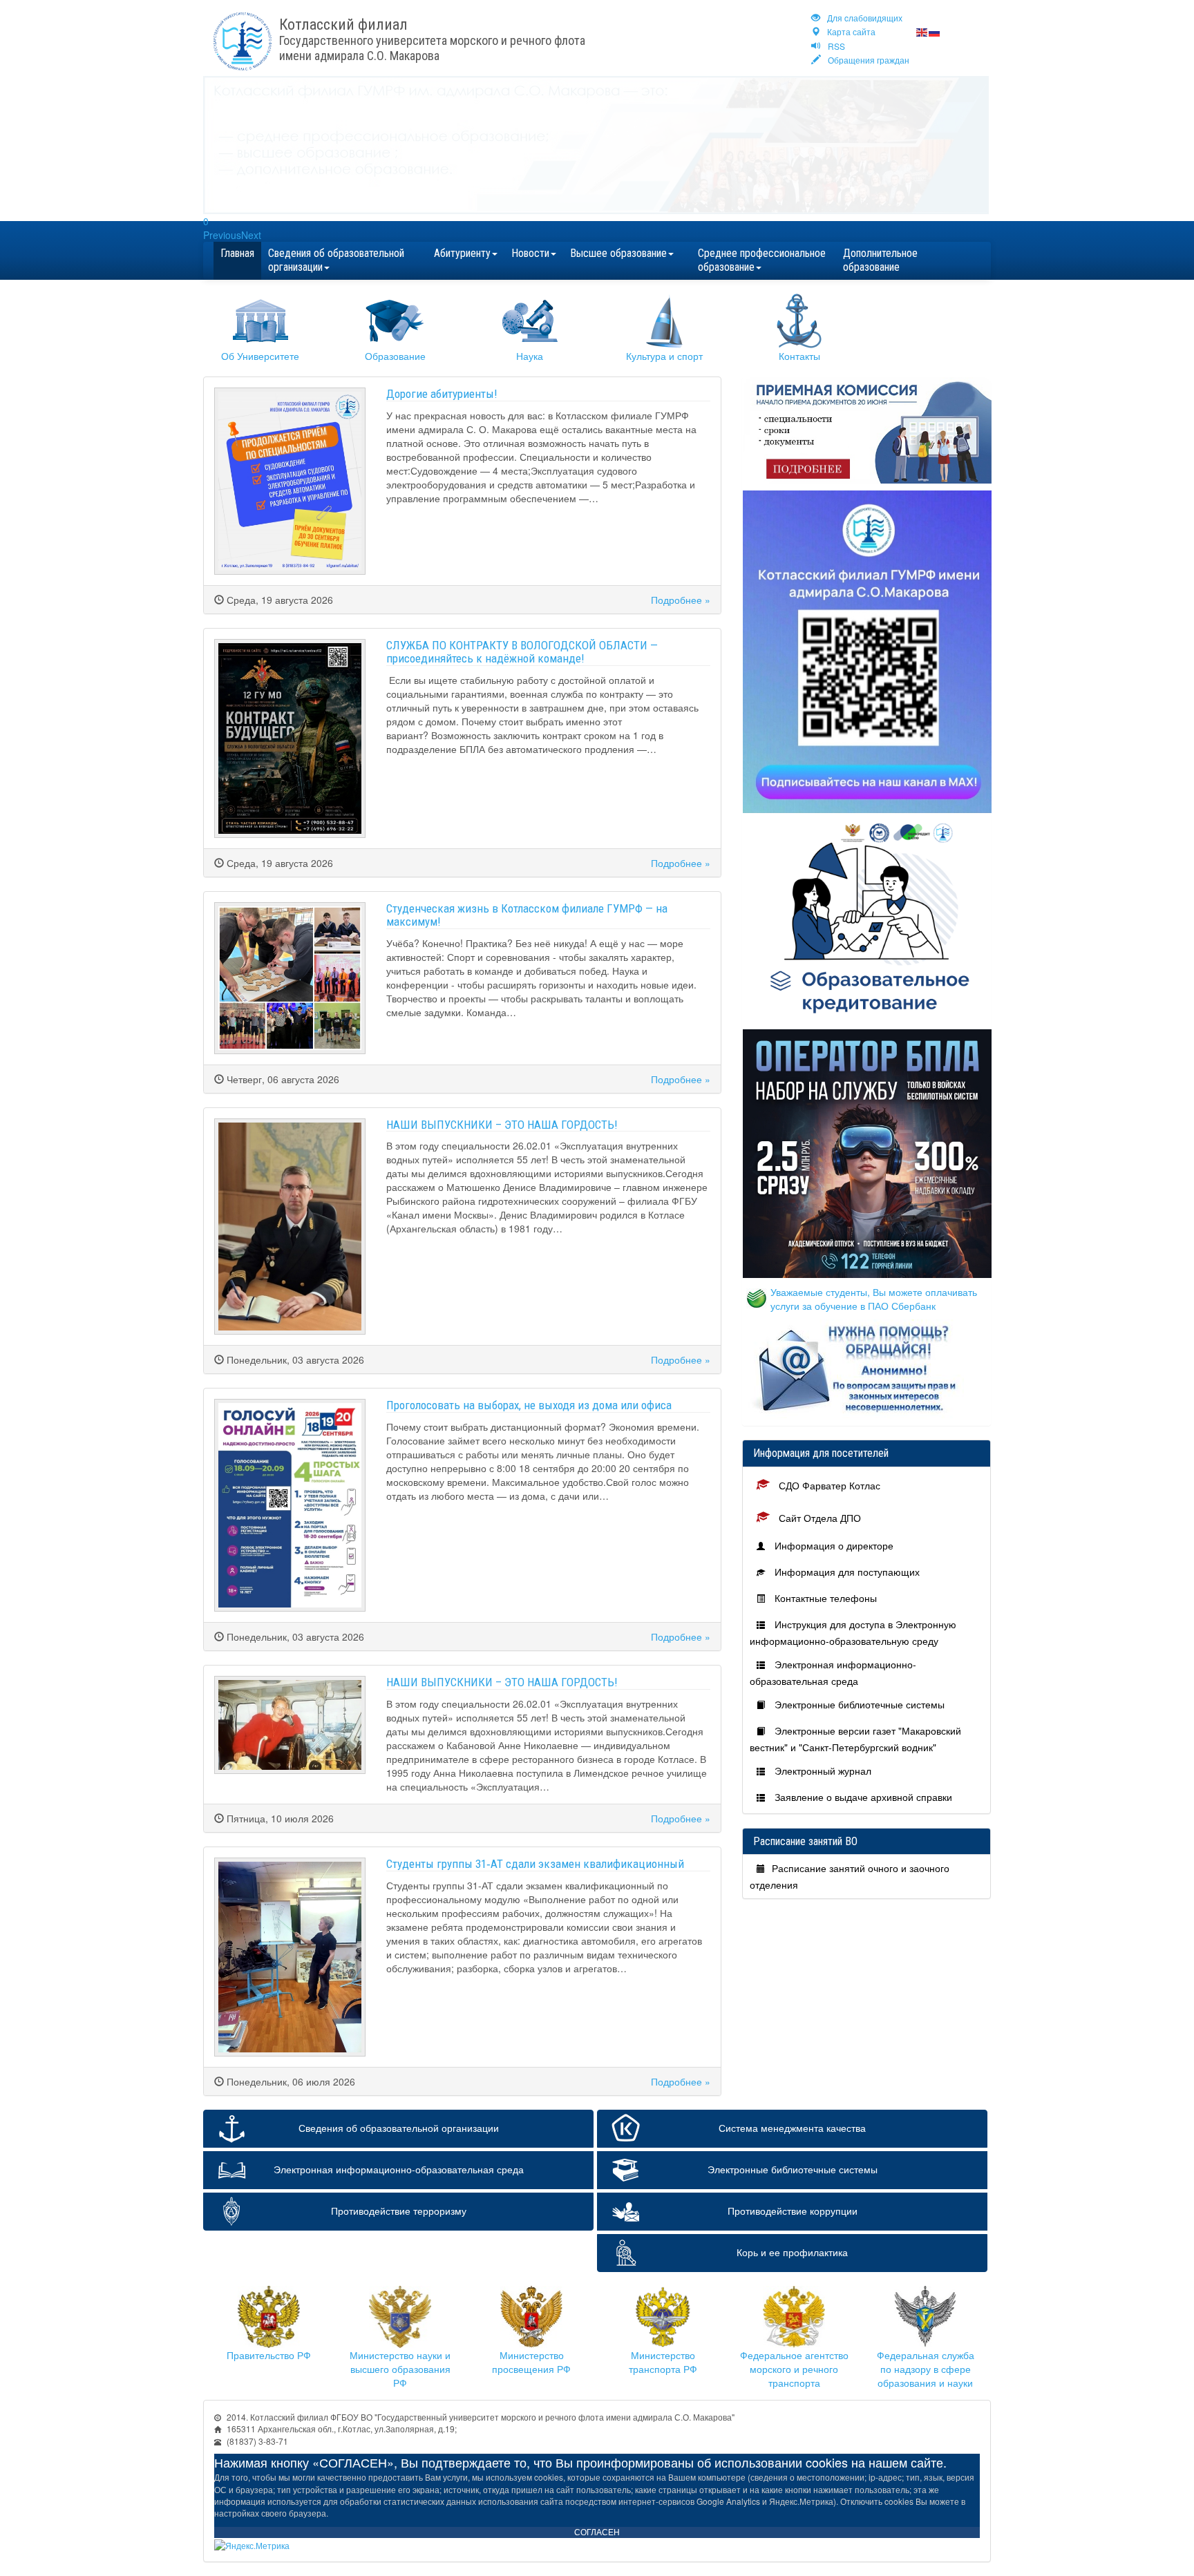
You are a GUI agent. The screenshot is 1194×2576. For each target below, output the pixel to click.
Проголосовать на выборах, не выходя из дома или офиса (529, 1405)
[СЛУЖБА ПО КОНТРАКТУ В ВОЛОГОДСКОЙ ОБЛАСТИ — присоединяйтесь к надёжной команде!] (290, 738)
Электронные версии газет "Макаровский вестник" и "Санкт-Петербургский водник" (855, 1739)
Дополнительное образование (880, 260)
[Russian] (935, 31)
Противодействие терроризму (399, 2211)
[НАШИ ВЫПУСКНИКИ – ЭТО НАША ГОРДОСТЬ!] (290, 1227)
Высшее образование (618, 253)
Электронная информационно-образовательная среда (833, 1672)
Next (251, 235)
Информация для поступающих (846, 1572)
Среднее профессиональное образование (762, 260)
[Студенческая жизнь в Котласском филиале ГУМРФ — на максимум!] (290, 978)
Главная (237, 253)
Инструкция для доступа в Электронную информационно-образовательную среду (853, 1632)
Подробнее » (681, 600)
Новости (530, 253)
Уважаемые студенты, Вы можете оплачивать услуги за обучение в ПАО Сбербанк (874, 1299)
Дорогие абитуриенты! (442, 394)
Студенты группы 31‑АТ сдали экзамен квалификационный (535, 1864)
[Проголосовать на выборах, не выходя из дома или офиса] (290, 1505)
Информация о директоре (833, 1545)
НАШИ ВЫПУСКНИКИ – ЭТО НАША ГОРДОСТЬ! (502, 1125)
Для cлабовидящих (865, 18)
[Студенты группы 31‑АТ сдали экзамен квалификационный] (290, 1957)
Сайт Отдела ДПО (818, 1518)
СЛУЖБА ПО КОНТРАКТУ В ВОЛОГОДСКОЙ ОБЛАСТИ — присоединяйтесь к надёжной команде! (522, 652)
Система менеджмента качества (792, 2128)
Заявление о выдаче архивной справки (862, 1797)
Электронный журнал (822, 1771)
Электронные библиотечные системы (858, 1704)
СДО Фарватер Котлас (828, 1485)
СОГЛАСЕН (597, 2532)
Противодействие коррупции (793, 2211)
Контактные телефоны (824, 1598)
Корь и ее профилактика (792, 2252)
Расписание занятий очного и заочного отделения (850, 1876)
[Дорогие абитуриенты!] (290, 481)
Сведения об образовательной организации (336, 260)
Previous (222, 235)
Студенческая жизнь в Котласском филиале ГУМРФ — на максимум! (527, 915)
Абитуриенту (462, 253)
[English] (922, 31)
